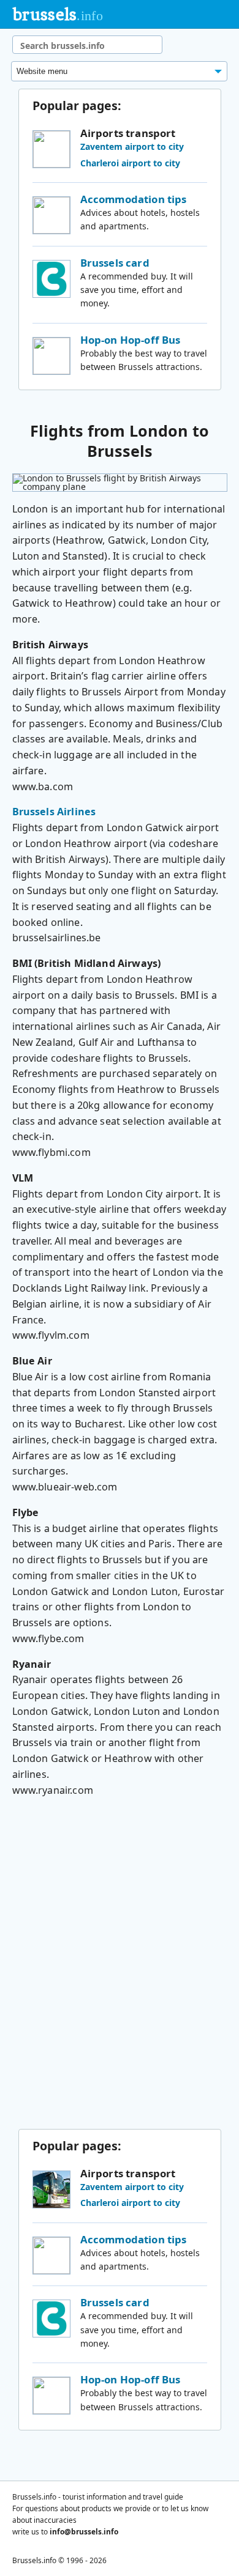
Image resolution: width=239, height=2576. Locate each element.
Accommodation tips (134, 199)
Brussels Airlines (54, 812)
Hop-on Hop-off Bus (131, 340)
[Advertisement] (120, 1967)
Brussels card (115, 263)
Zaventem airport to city (132, 146)
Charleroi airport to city (130, 163)
